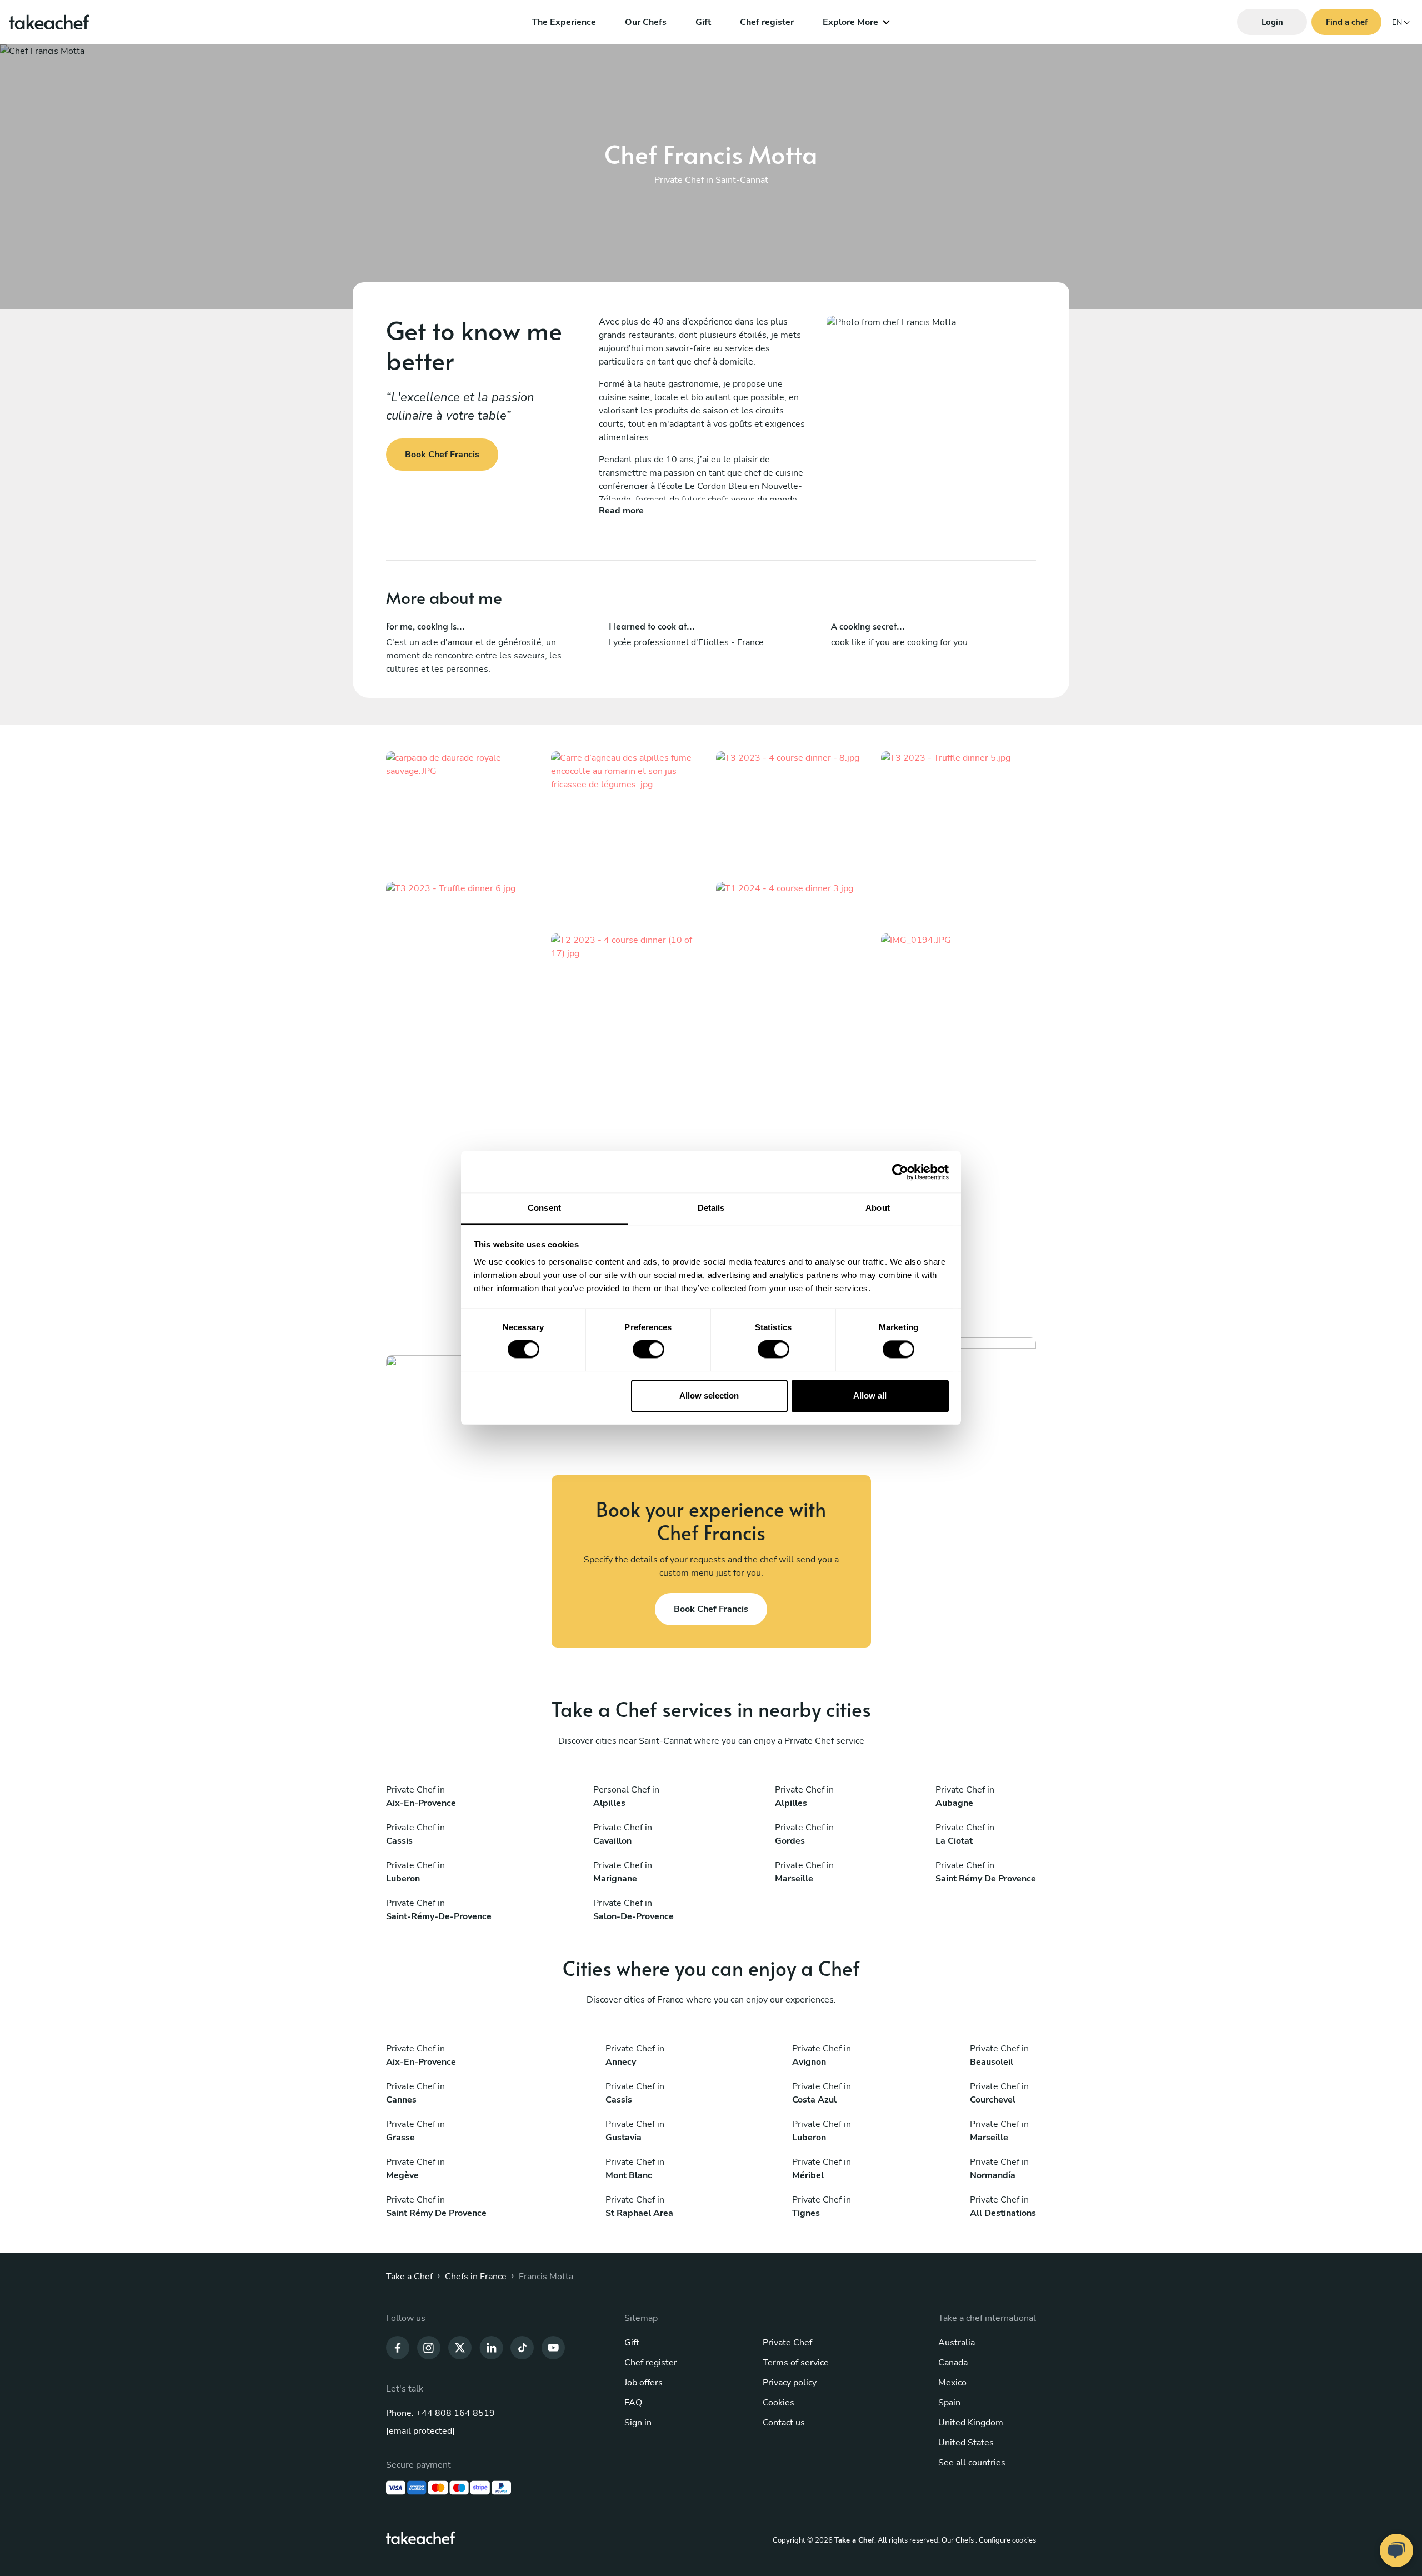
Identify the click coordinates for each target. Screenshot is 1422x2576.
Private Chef (787, 2343)
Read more (621, 511)
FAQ (633, 2403)
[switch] (649, 1350)
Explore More (850, 22)
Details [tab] (711, 1208)
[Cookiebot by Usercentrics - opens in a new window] (900, 1172)
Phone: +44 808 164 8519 (440, 2413)
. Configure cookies (1006, 2540)
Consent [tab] (544, 1208)
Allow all (870, 1396)
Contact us (784, 2423)
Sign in (638, 2423)
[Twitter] (460, 2347)
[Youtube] (553, 2347)
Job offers (644, 2383)
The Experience (564, 22)
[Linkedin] (491, 2347)
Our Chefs (646, 22)
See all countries (972, 2463)
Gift (703, 22)
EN (1397, 23)
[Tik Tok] (522, 2347)
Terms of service (796, 2363)
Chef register (767, 22)
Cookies (778, 2403)
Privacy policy (790, 2383)
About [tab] (878, 1208)
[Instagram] (429, 2347)
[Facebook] (398, 2347)
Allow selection (709, 1396)
